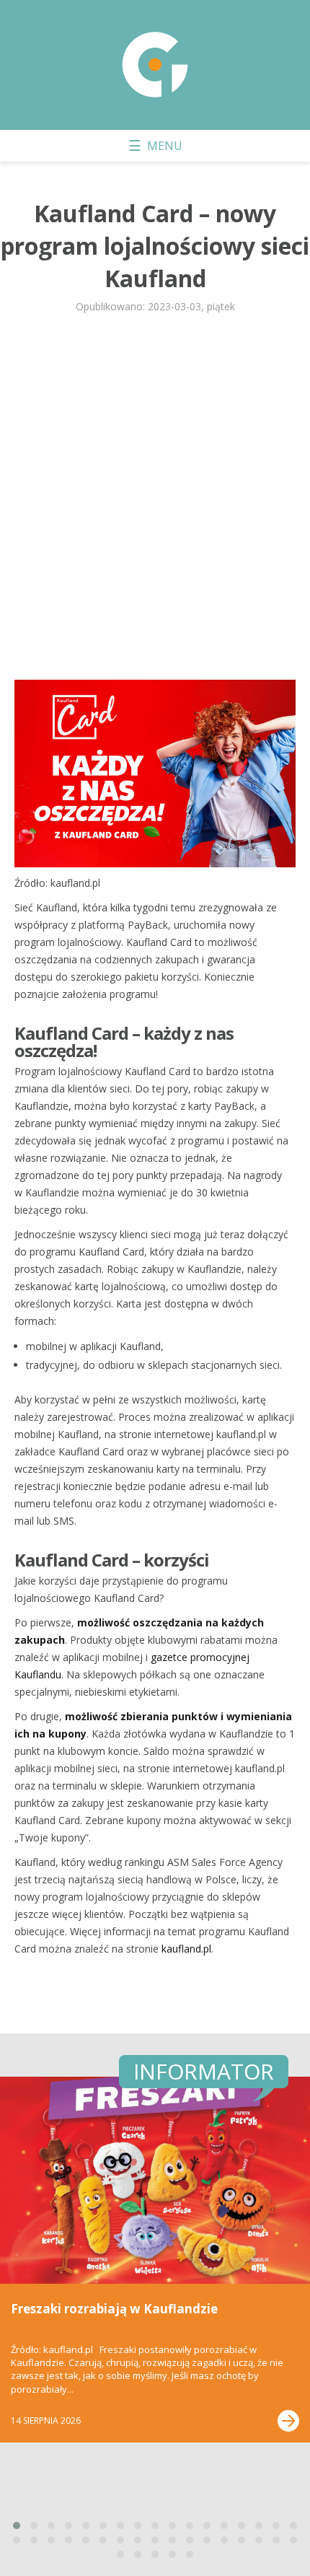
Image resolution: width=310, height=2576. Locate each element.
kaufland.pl (186, 1949)
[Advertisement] (155, 503)
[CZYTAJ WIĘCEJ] (288, 2421)
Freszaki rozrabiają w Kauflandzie (114, 2309)
